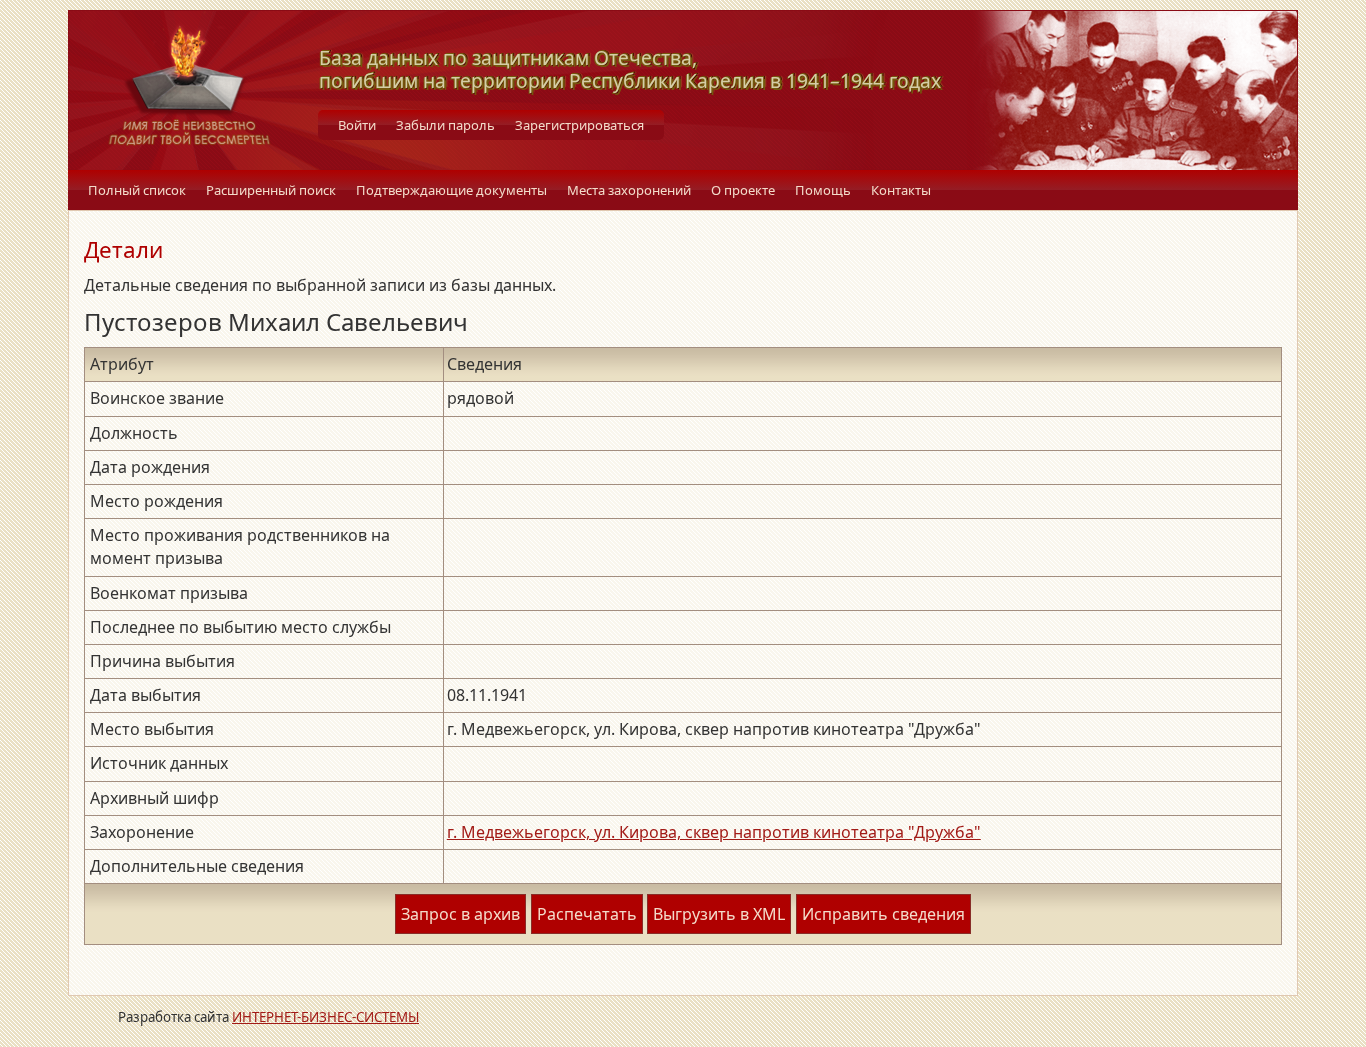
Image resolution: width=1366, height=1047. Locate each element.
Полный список (137, 190)
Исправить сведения (883, 914)
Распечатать (587, 914)
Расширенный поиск (271, 190)
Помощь (823, 190)
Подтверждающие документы (451, 190)
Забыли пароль (445, 125)
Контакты (901, 190)
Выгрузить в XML (719, 914)
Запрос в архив (460, 914)
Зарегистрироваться (579, 125)
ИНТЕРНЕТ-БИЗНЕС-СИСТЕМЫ (325, 1017)
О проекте (743, 190)
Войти (357, 125)
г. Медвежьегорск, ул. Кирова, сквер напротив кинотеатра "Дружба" (714, 832)
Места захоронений (629, 190)
